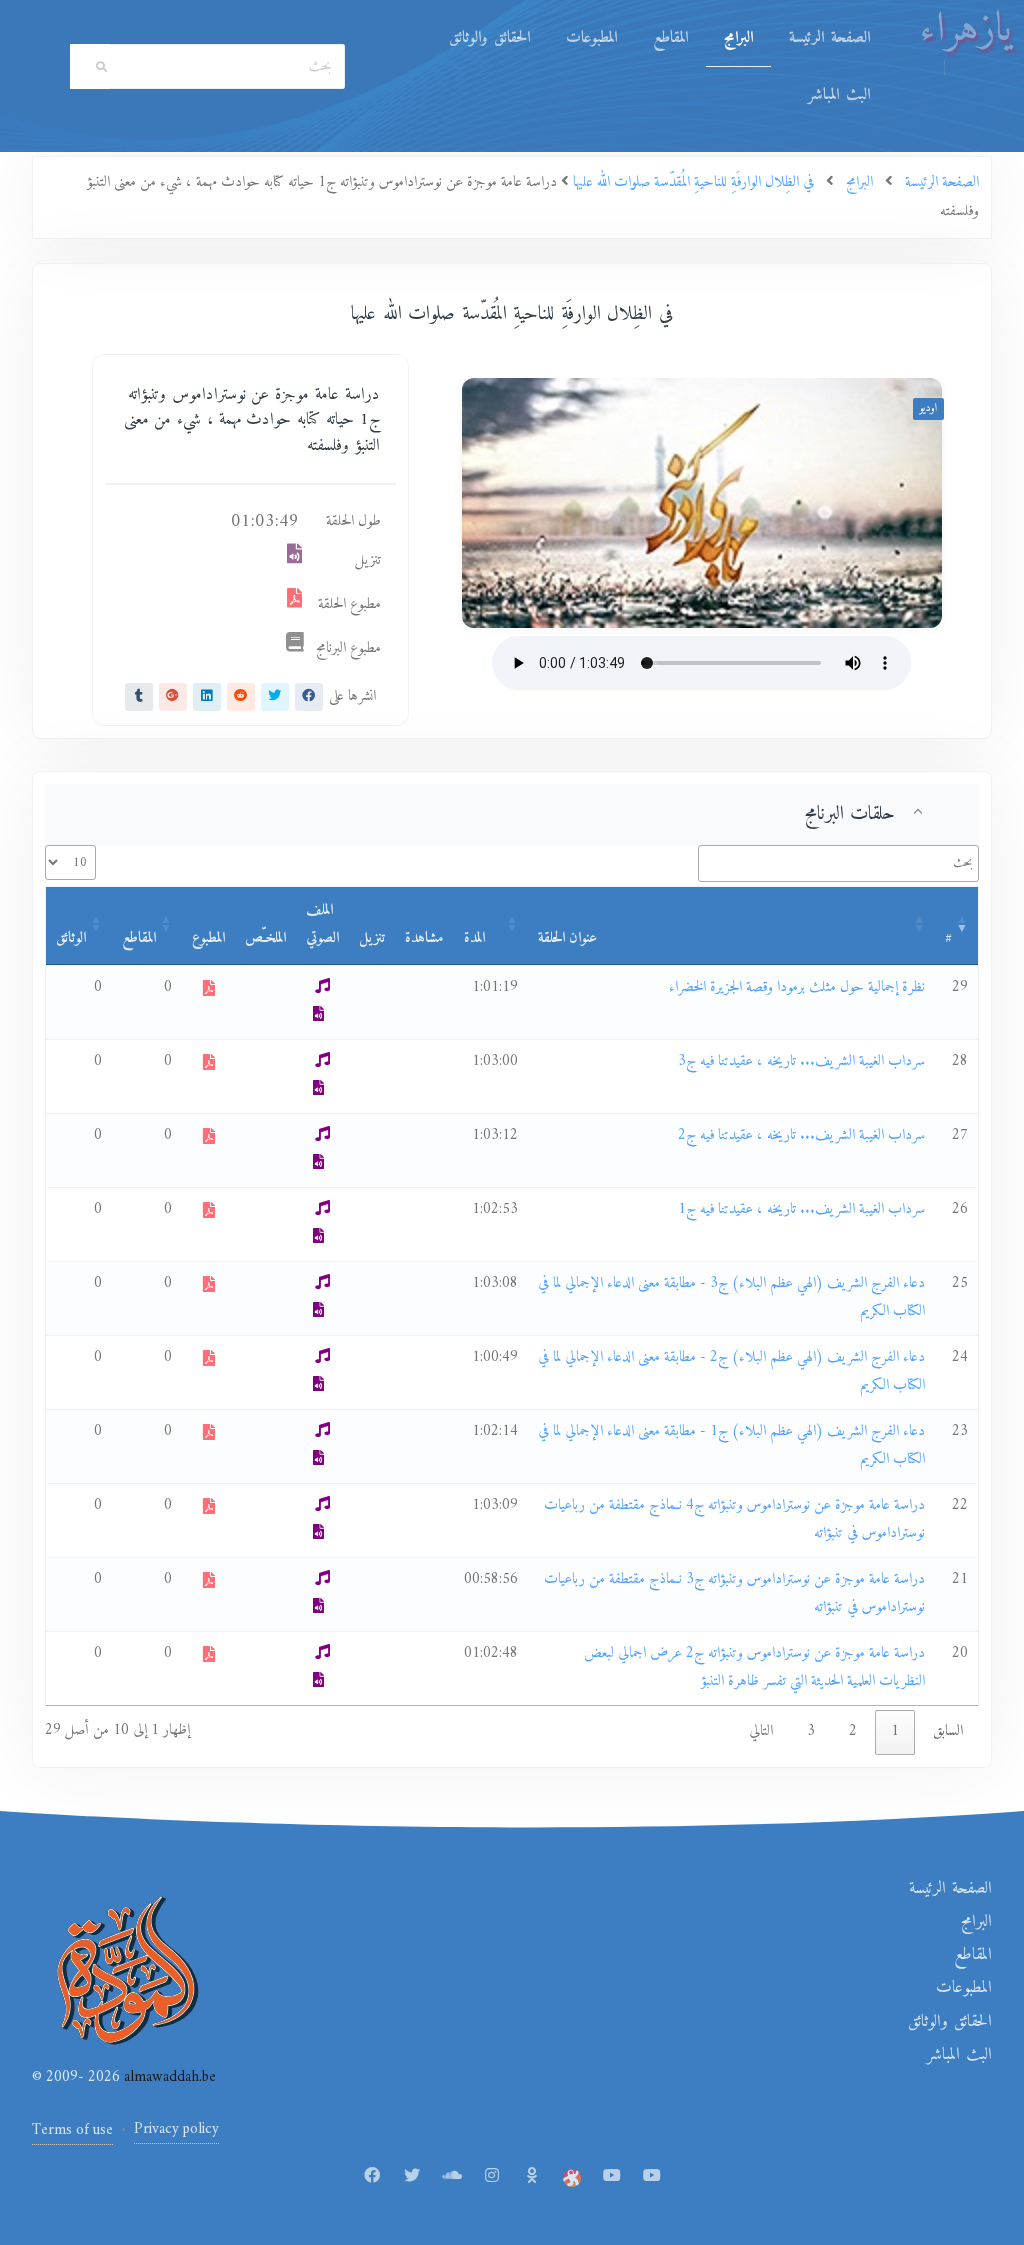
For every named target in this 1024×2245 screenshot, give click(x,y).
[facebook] (309, 697)
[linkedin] (207, 697)
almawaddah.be (168, 2077)
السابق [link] (948, 1731)
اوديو (928, 408)
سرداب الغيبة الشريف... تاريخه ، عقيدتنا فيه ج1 (801, 1209)
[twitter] (275, 697)
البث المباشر (839, 95)
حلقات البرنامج (850, 814)
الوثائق (71, 938)
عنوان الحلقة (567, 938)
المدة (474, 938)
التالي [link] (761, 1731)
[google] (173, 697)
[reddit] (241, 697)
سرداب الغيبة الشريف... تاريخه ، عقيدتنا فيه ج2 (801, 1135)
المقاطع (670, 38)
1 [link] (895, 1731)
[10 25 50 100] (70, 862)
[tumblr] (139, 697)
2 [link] (853, 1731)
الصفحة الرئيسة (829, 38)
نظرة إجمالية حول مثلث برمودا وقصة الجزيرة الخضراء (797, 987)
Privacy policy (176, 2129)
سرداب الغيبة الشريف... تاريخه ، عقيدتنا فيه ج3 (801, 1061)
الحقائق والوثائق (489, 38)
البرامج (738, 38)
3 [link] (811, 1731)
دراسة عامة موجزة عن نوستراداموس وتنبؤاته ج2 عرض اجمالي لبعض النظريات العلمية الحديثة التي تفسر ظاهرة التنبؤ (754, 1668)
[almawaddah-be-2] (652, 2177)
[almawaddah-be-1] (612, 2177)
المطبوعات (591, 38)
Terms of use (72, 2130)
